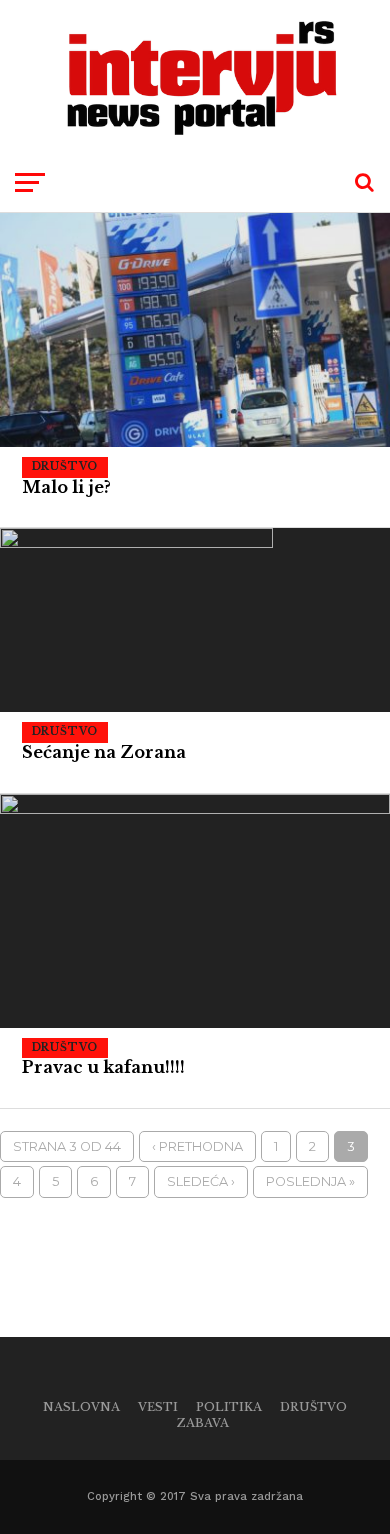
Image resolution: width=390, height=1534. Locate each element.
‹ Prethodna (197, 1146)
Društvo (313, 1407)
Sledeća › (201, 1181)
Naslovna (81, 1407)
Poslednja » (310, 1181)
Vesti (158, 1407)
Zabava (202, 1423)
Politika (229, 1407)
